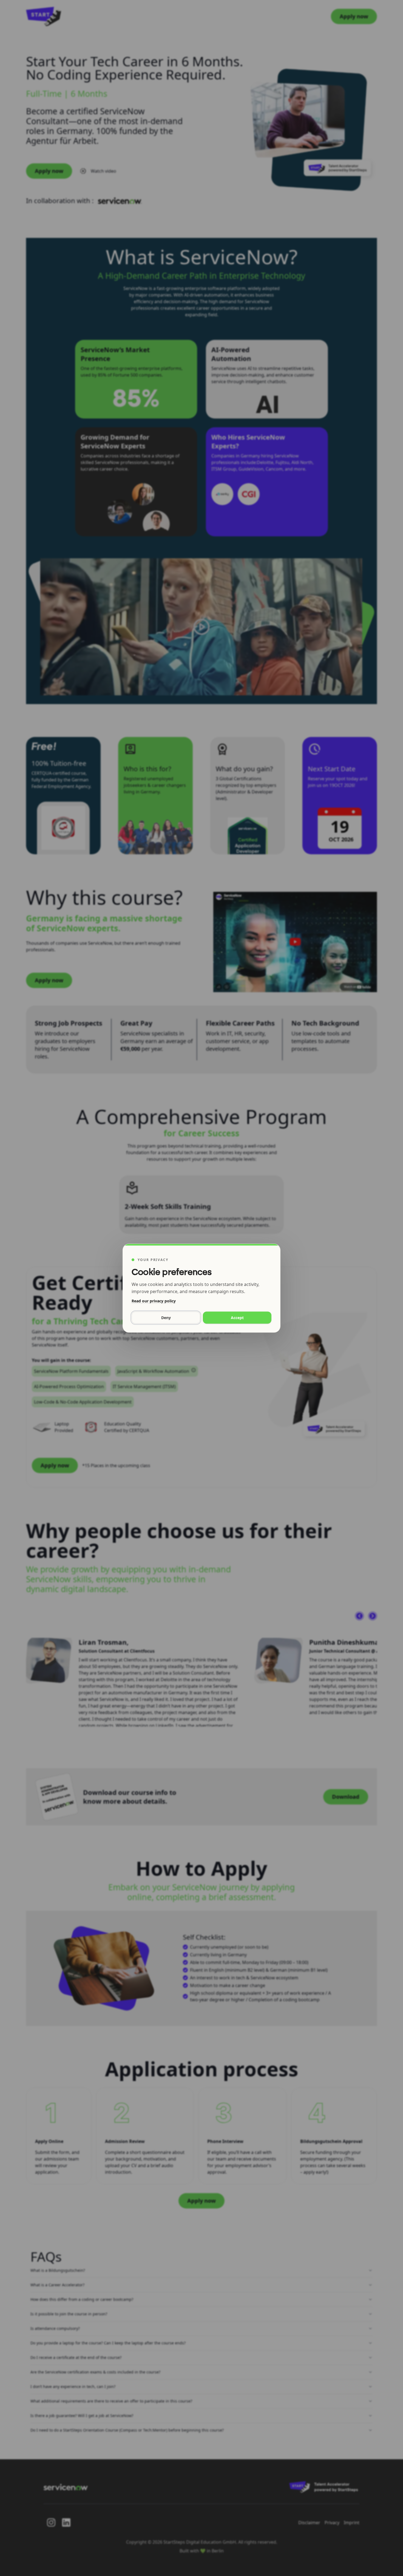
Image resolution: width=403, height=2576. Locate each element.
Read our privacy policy (154, 1301)
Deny (166, 1317)
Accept (237, 1317)
